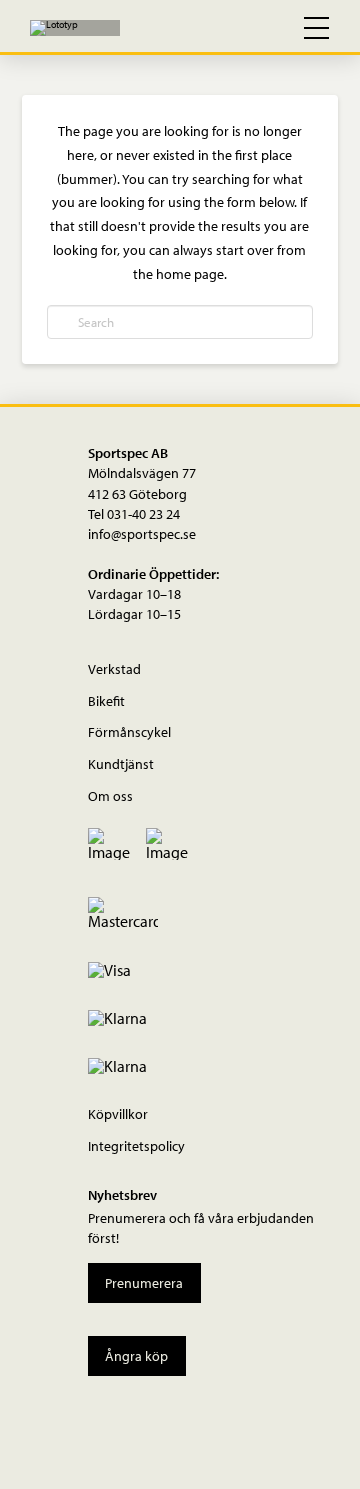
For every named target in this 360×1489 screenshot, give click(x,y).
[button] (230, 28)
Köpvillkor (118, 1113)
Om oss (110, 795)
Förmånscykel (129, 731)
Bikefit (106, 700)
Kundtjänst (121, 763)
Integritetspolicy (136, 1145)
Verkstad (114, 668)
